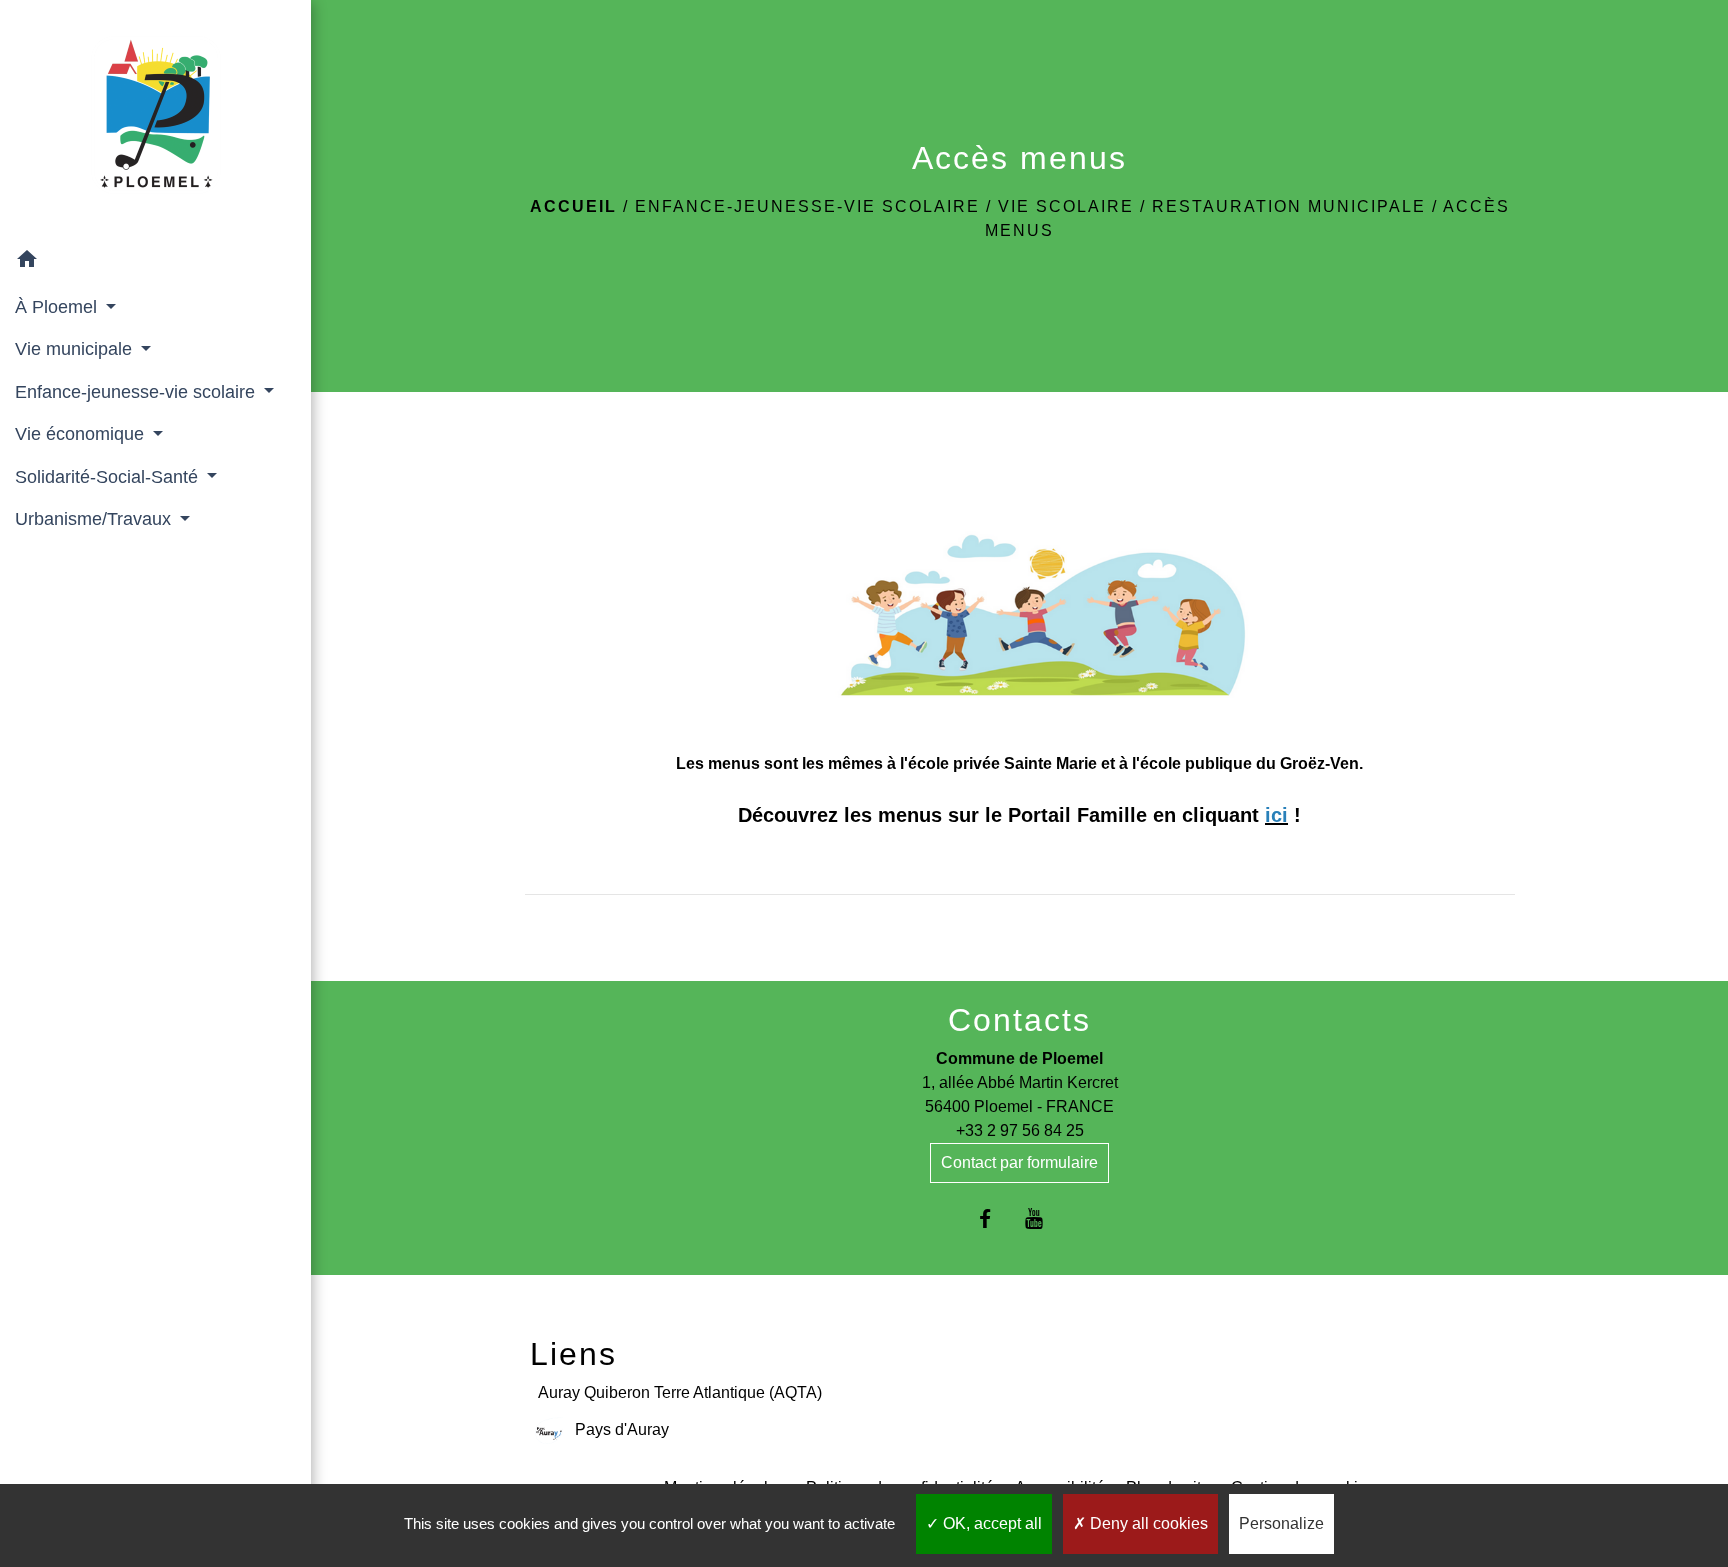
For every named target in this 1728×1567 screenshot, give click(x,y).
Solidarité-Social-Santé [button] (109, 477)
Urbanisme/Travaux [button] (95, 519)
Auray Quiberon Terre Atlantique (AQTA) (680, 1392)
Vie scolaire (1066, 206)
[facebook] (994, 1218)
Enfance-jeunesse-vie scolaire (807, 206)
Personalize (1281, 1523)
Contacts (1019, 1020)
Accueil (573, 206)
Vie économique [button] (82, 434)
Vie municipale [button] (76, 349)
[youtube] (1044, 1218)
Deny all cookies (1147, 1523)
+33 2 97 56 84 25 (1020, 1130)
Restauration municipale (1289, 206)
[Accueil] (156, 119)
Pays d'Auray (622, 1429)
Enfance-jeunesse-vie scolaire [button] (137, 392)
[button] (155, 262)
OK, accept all (990, 1523)
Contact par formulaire (1019, 1162)
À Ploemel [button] (58, 307)
